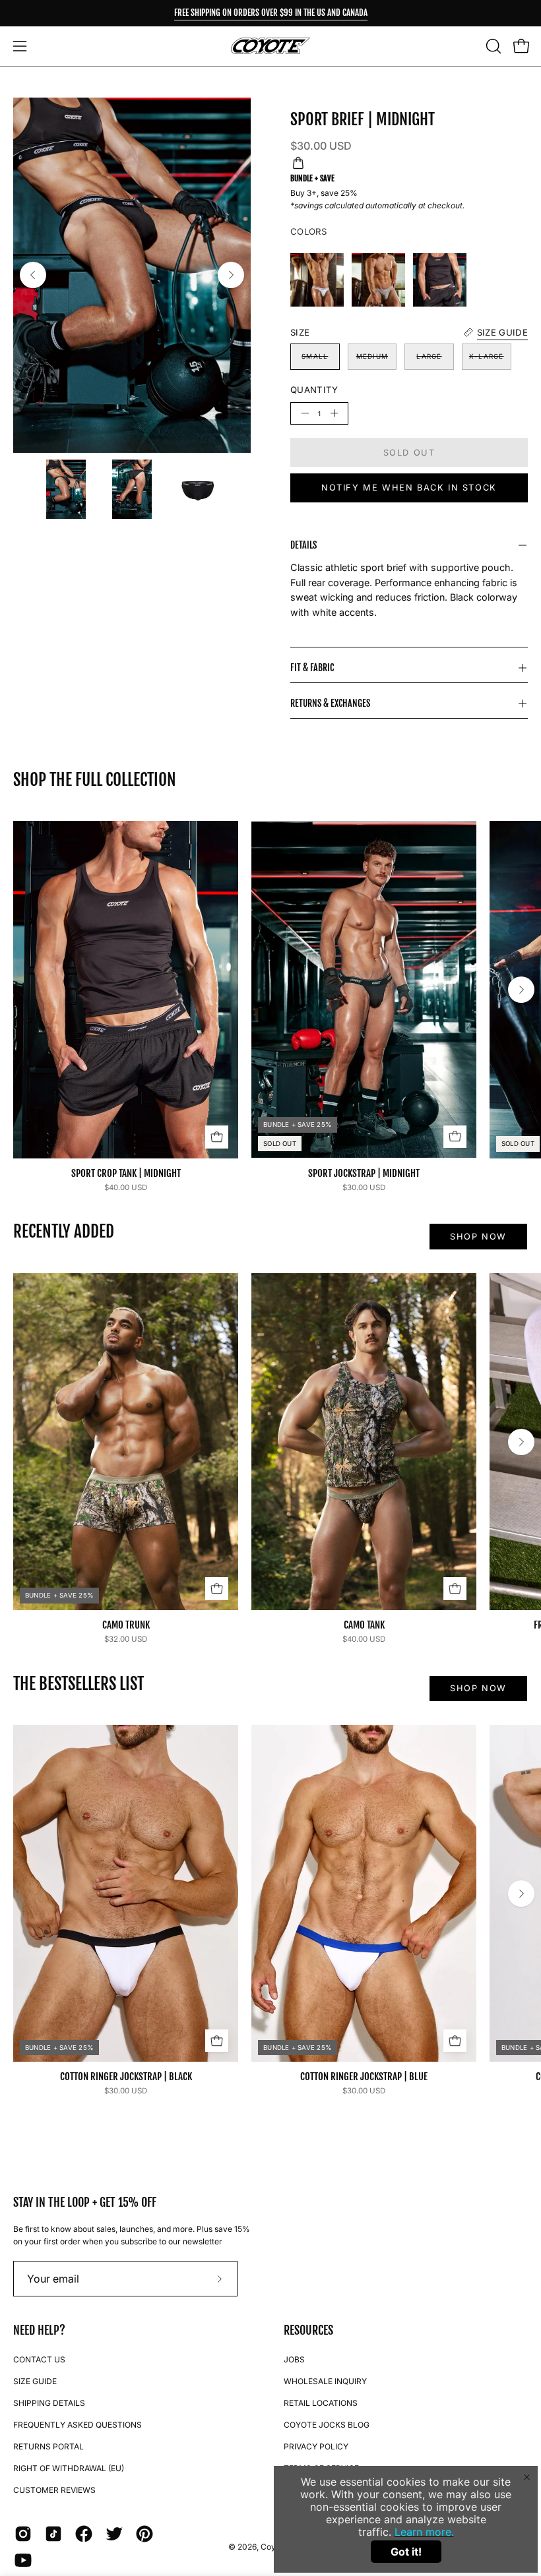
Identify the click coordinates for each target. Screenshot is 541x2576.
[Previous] (33, 275)
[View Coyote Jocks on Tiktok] (53, 2534)
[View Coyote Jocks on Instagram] (23, 2534)
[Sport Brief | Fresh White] (317, 280)
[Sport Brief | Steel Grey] (378, 280)
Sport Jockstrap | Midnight (364, 1173)
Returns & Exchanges (330, 703)
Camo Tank (364, 1625)
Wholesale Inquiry (325, 2381)
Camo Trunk (126, 1625)
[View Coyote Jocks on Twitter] (114, 2534)
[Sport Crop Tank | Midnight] (440, 280)
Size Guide (35, 2381)
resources (308, 2330)
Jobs (294, 2359)
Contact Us (39, 2359)
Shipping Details (49, 2403)
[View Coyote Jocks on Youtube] (23, 2560)
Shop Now (478, 1237)
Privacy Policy (316, 2446)
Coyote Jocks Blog (327, 2425)
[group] (270, 13)
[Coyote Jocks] (270, 46)
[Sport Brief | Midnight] (66, 489)
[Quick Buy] (217, 1137)
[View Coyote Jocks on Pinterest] (144, 2534)
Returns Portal (48, 2446)
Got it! (406, 2552)
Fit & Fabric (312, 668)
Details (303, 545)
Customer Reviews (54, 2490)
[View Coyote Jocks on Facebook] (84, 2534)
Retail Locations (321, 2403)
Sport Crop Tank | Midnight (126, 1173)
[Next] (231, 275)
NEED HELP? (39, 2330)
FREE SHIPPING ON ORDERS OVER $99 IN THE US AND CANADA (271, 13)
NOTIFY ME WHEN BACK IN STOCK (409, 488)
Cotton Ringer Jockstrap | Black (126, 2077)
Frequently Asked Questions (78, 2425)
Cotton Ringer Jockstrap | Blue (364, 2077)
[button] (492, 46)
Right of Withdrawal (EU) (69, 2468)
